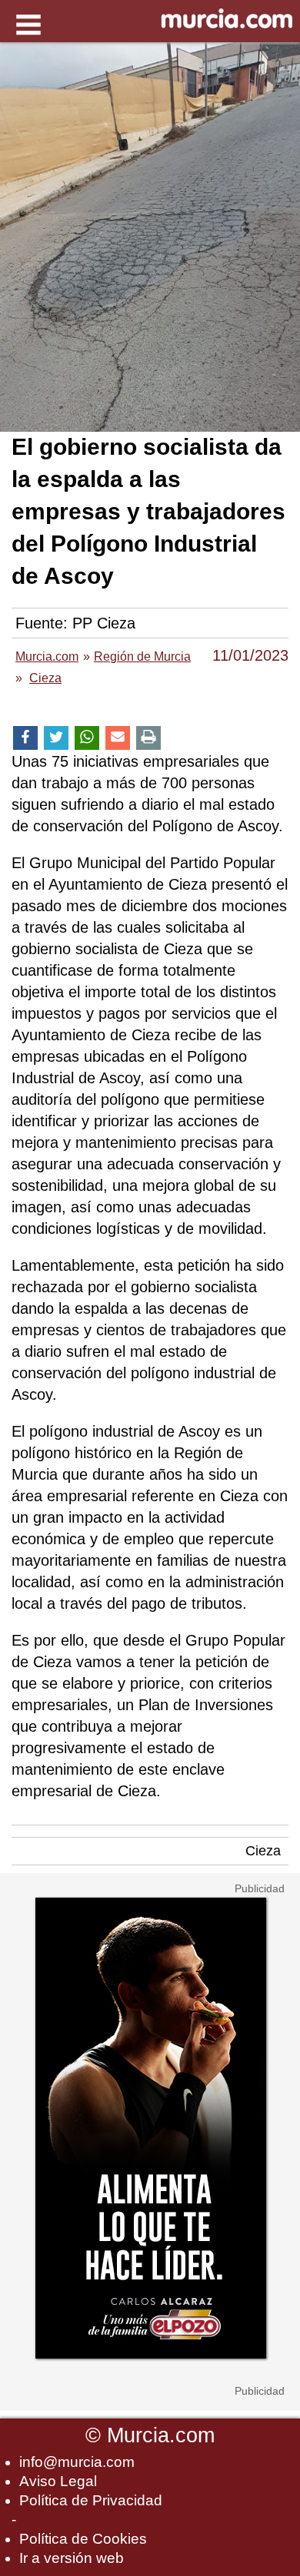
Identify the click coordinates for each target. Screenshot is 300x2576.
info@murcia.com (77, 2462)
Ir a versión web (72, 2558)
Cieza (263, 1851)
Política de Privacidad (91, 2500)
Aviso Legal (58, 2481)
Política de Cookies (83, 2539)
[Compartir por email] (118, 738)
